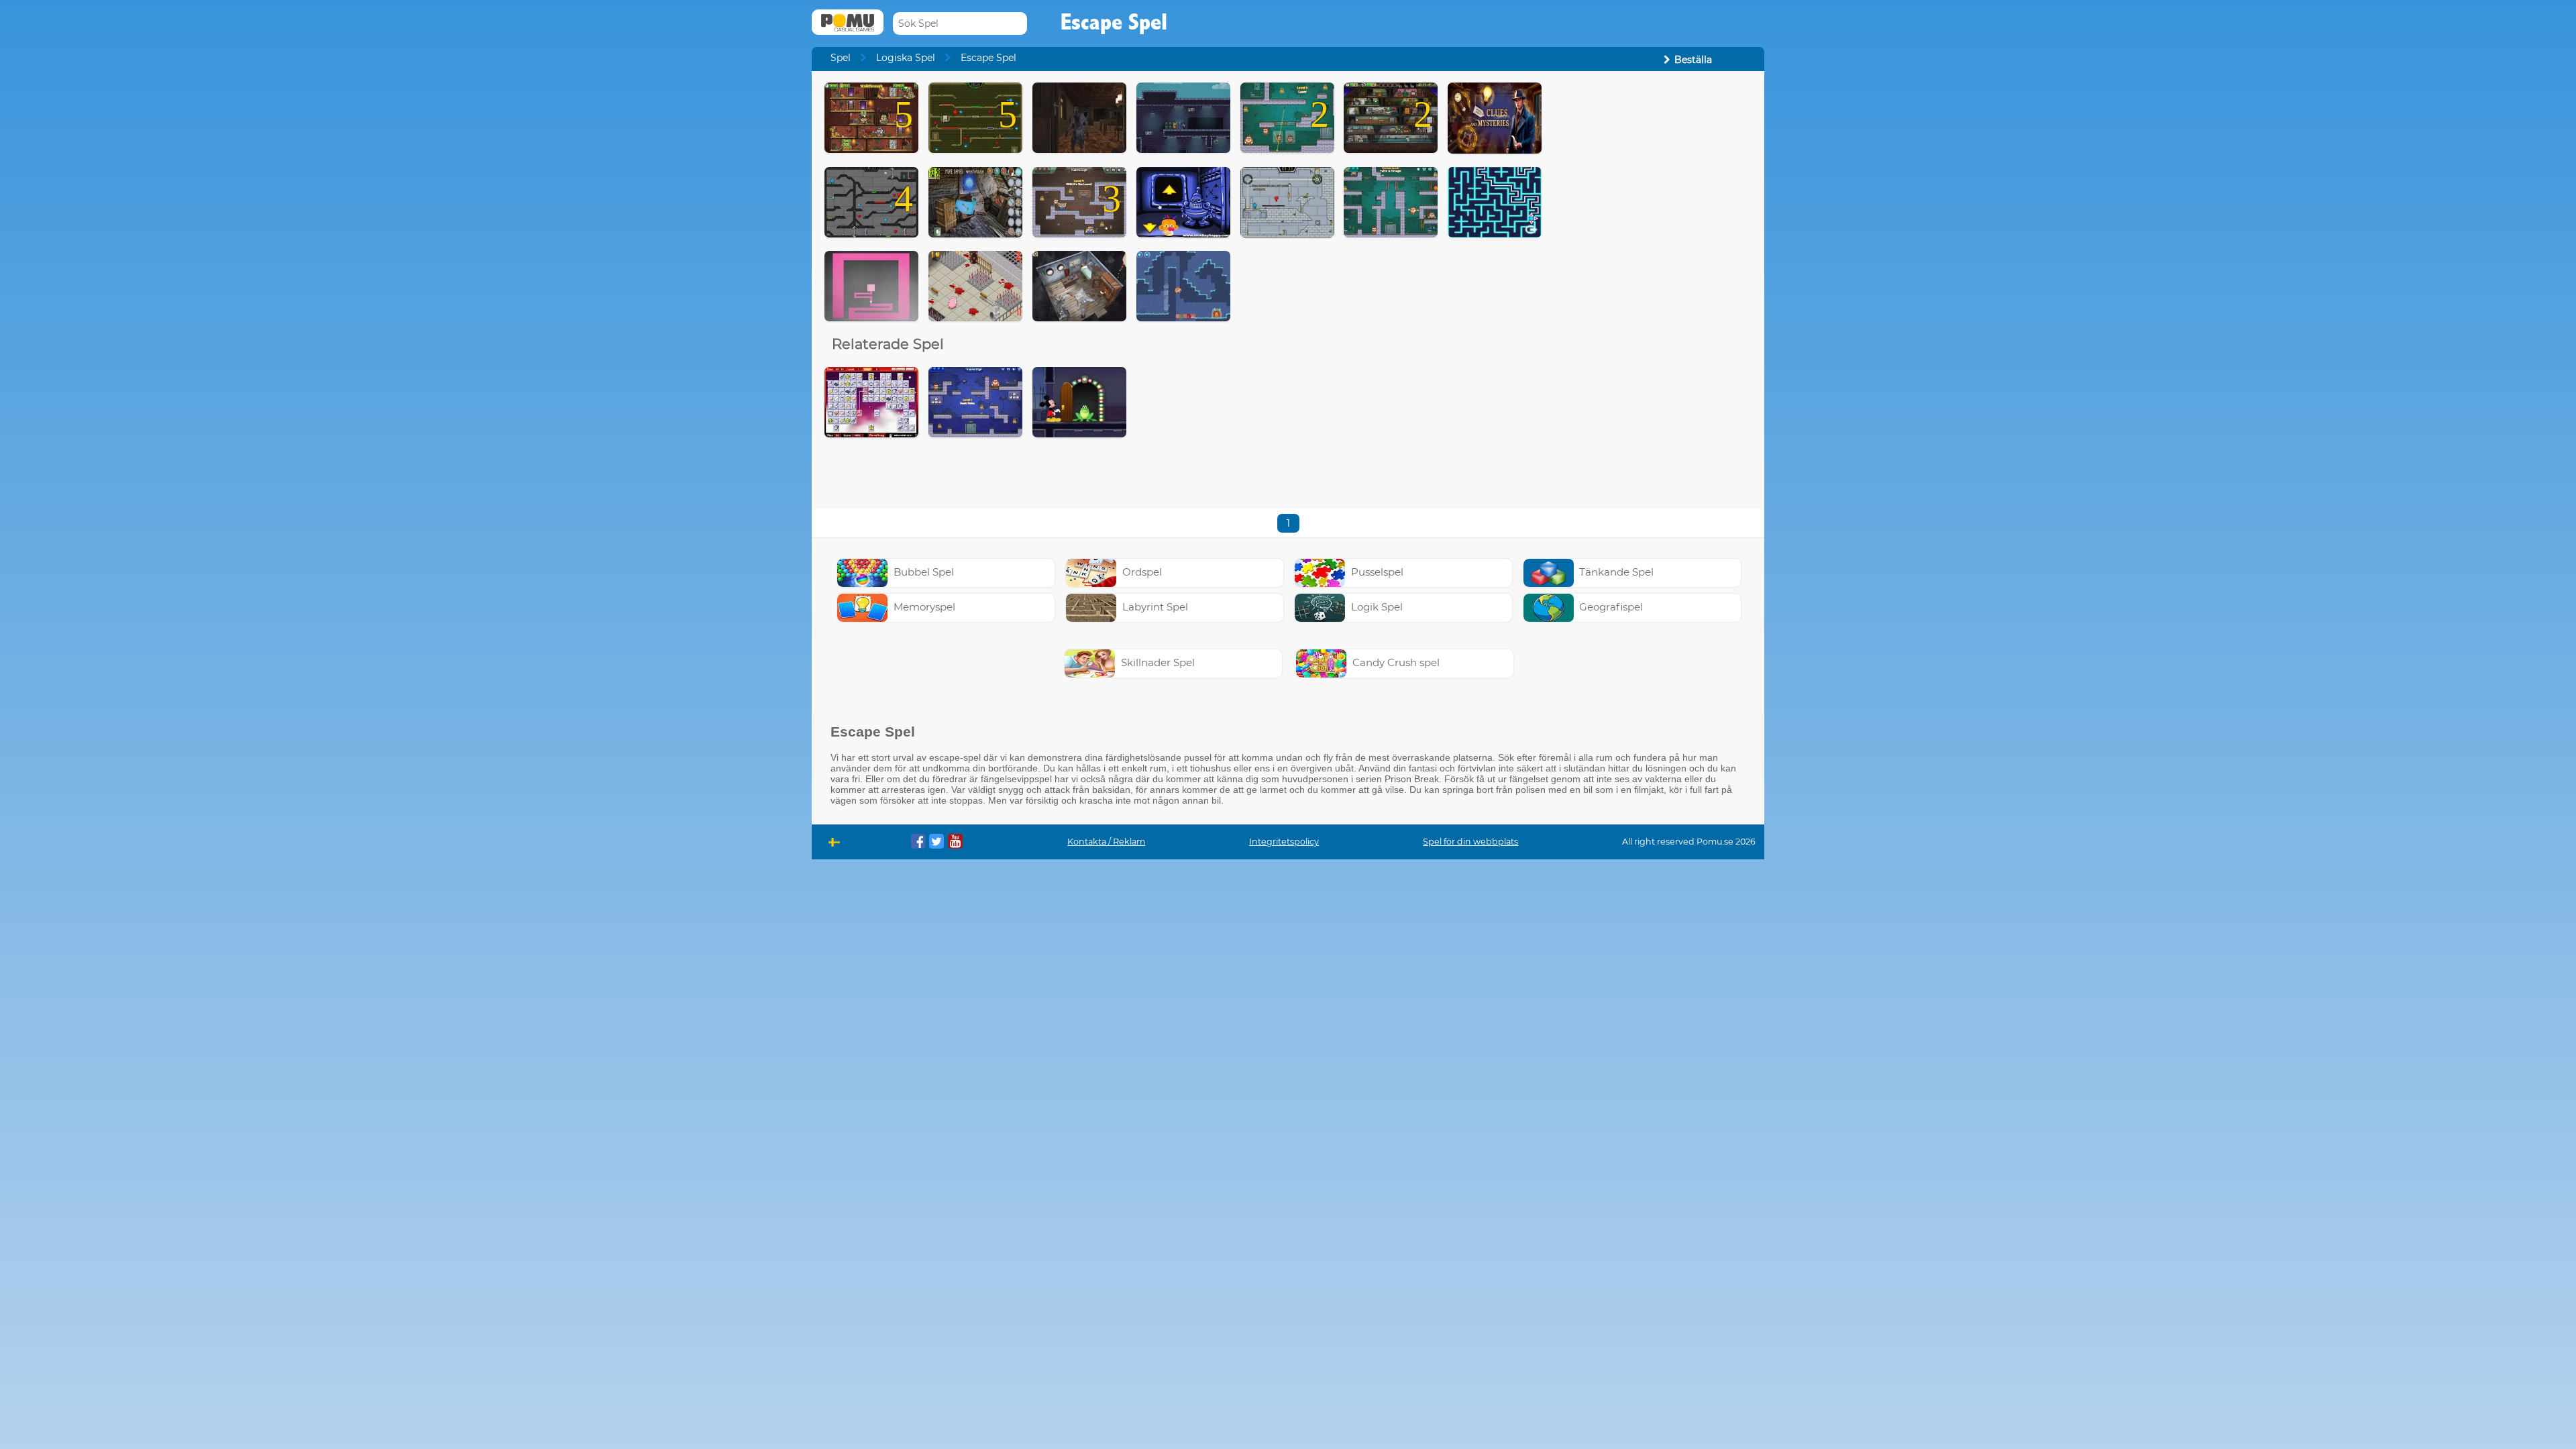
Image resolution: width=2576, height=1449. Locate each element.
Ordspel (1142, 572)
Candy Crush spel (1396, 662)
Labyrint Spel (1155, 607)
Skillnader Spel (1158, 662)
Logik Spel (1377, 607)
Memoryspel (924, 607)
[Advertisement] (1654, 284)
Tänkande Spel (1616, 572)
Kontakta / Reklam (1106, 842)
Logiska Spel (906, 58)
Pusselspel (1377, 572)
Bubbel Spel (924, 572)
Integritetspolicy (1284, 842)
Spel (841, 58)
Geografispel (1611, 607)
